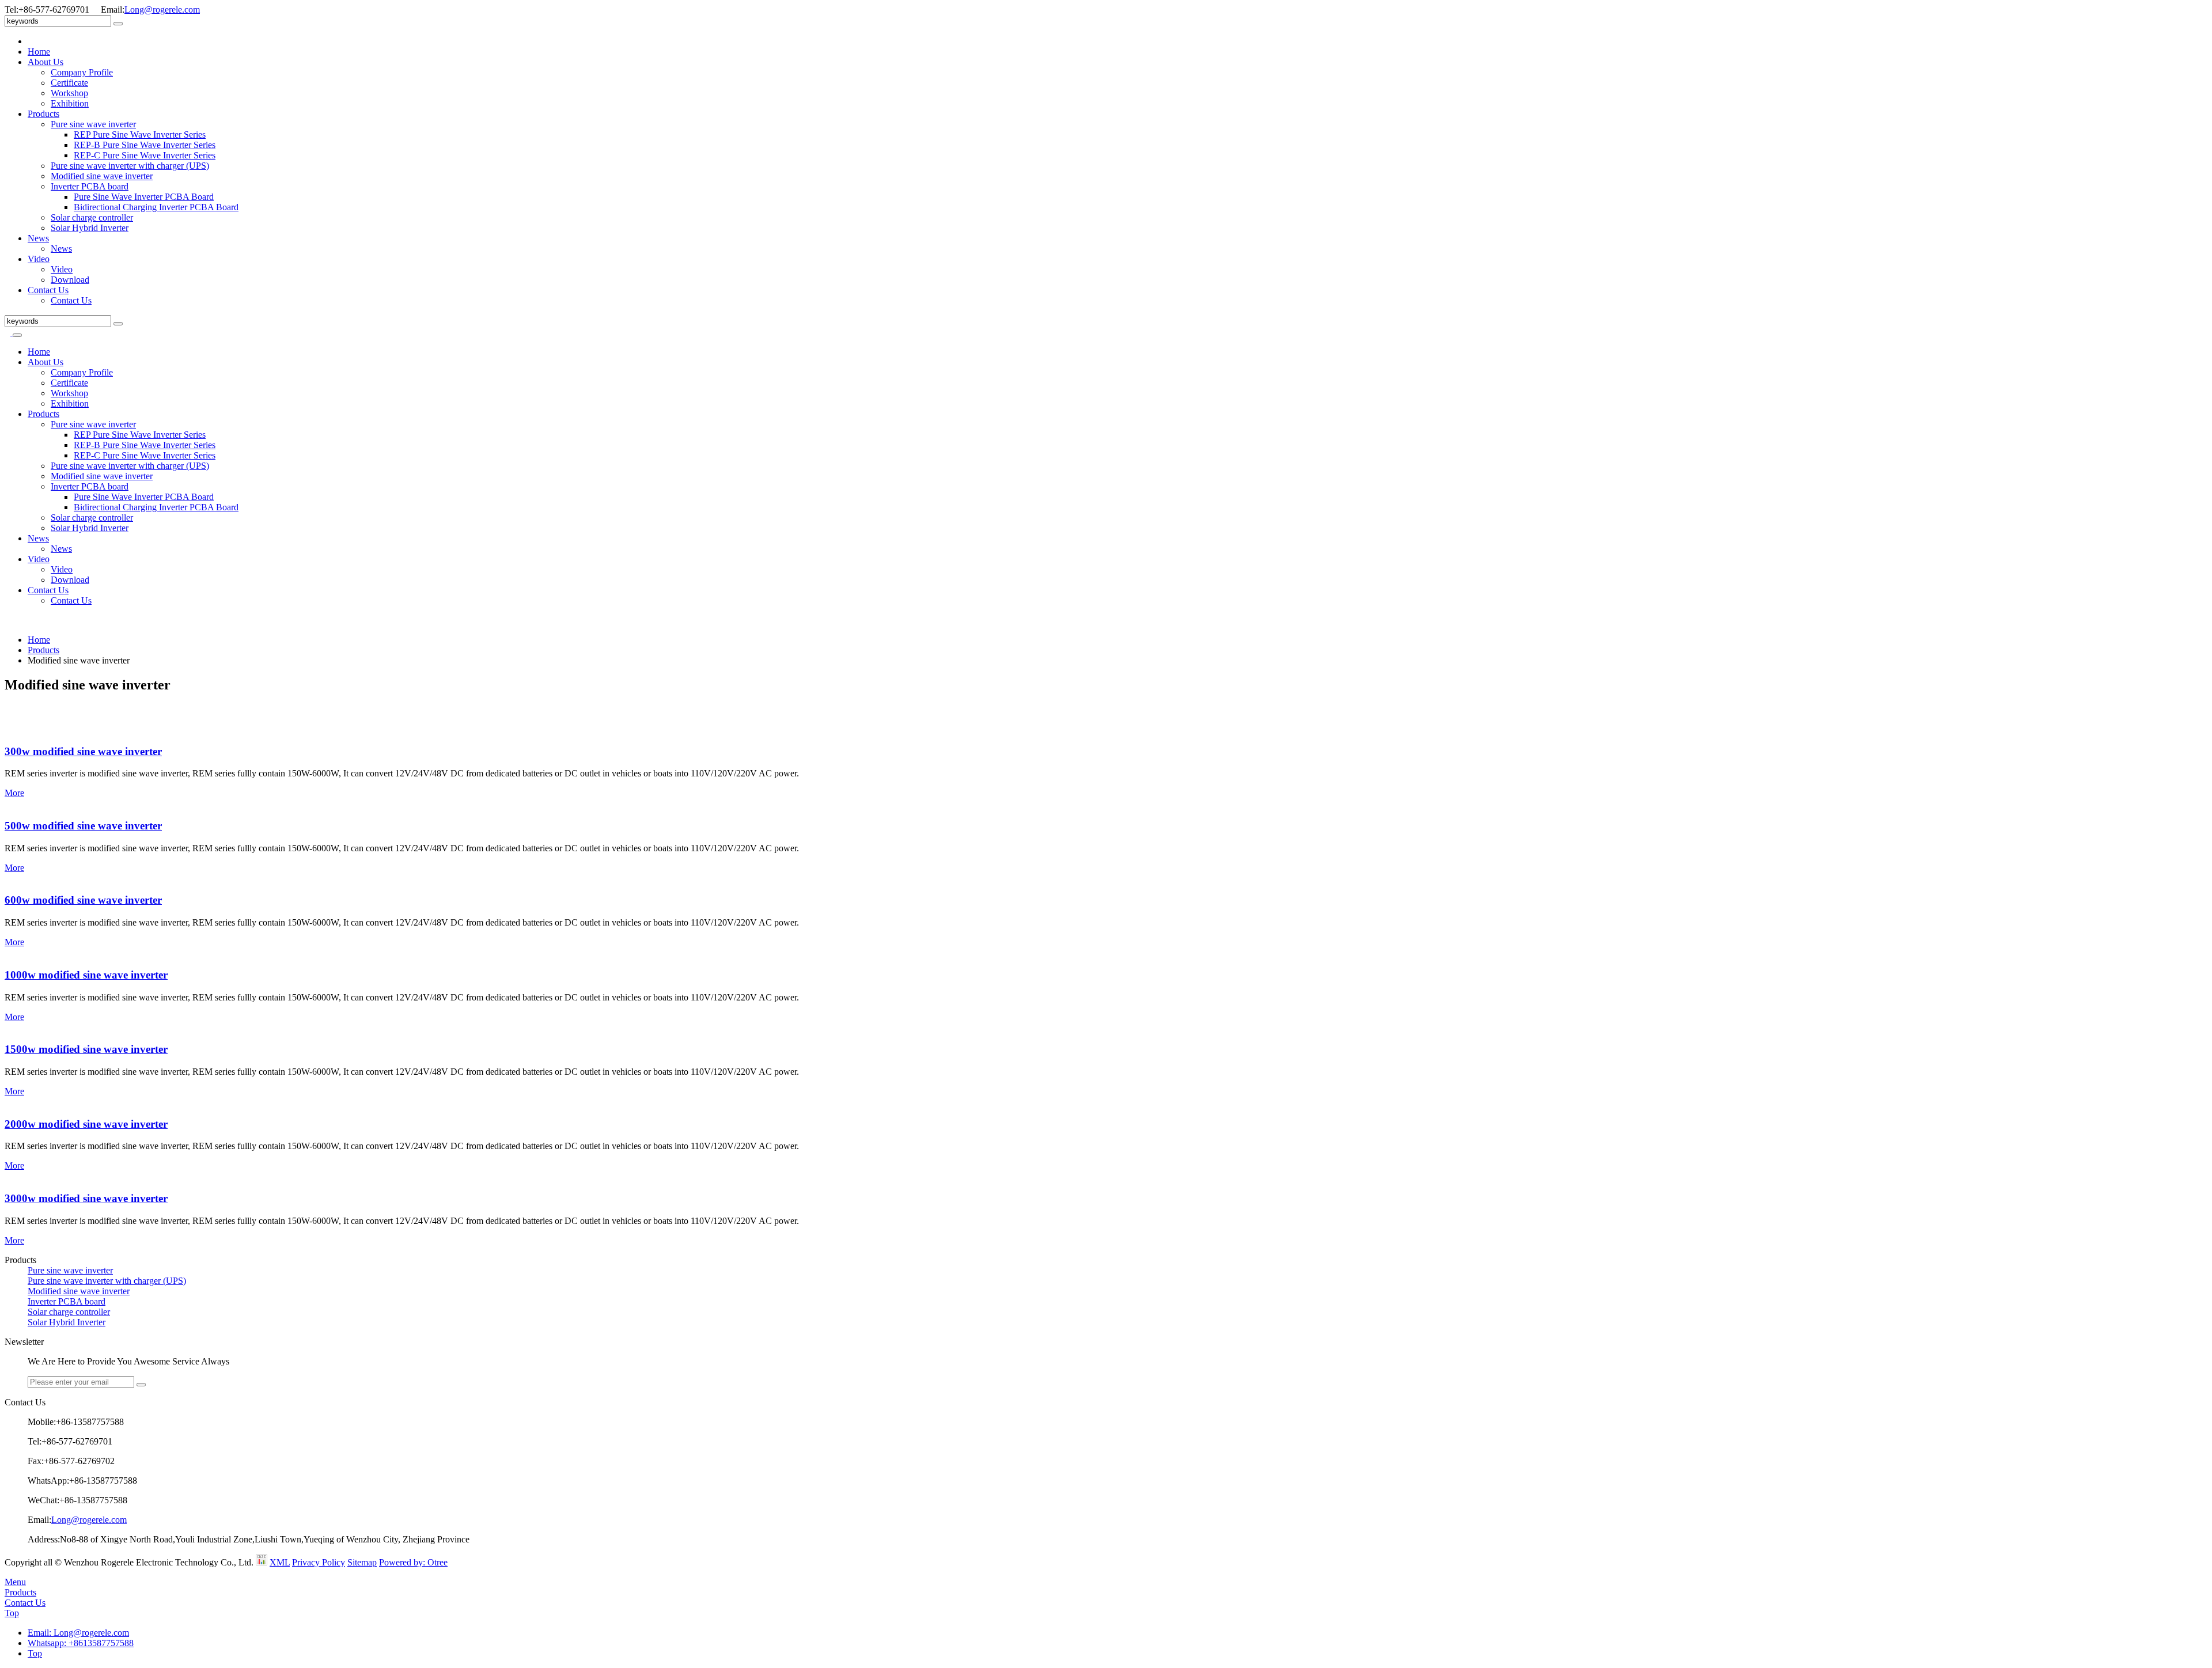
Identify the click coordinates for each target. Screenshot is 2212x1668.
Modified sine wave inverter (102, 176)
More (14, 793)
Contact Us (48, 290)
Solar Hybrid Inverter (90, 228)
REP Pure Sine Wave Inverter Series (140, 134)
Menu (15, 1582)
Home (39, 52)
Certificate (69, 83)
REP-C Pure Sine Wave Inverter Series (145, 155)
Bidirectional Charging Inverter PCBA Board (156, 207)
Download (70, 280)
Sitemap (362, 1562)
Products (43, 114)
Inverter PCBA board (90, 186)
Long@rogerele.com (162, 10)
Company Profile (82, 72)
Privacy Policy (319, 1562)
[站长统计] (262, 1562)
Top (12, 1613)
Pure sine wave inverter (93, 124)
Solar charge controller (92, 217)
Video (39, 259)
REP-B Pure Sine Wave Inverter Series (145, 145)
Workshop (69, 93)
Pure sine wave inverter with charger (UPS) (130, 166)
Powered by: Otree (413, 1562)
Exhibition (70, 103)
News (38, 238)
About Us (46, 62)
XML (280, 1562)
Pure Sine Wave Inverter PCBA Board (144, 197)
